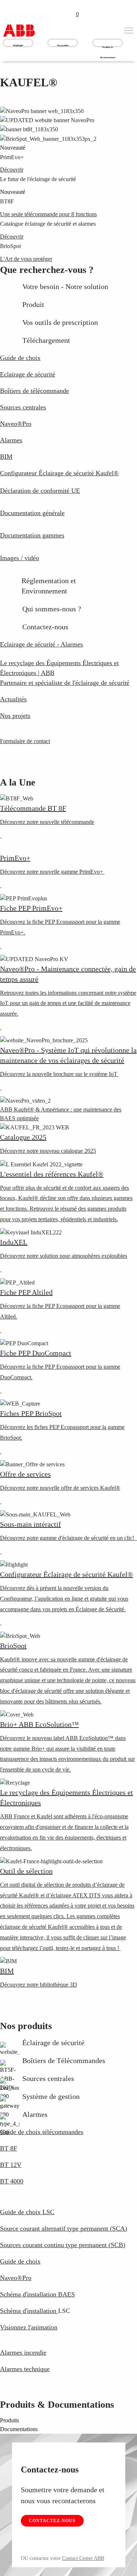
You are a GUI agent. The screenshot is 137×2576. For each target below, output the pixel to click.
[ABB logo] (19, 31)
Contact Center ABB (83, 2558)
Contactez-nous (52, 2521)
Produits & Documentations (108, 43)
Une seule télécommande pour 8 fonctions (48, 214)
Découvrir (12, 170)
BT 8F (9, 2148)
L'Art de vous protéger (26, 259)
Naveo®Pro (16, 2278)
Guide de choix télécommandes (42, 2132)
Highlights (18, 45)
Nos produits (63, 45)
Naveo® (16, 424)
